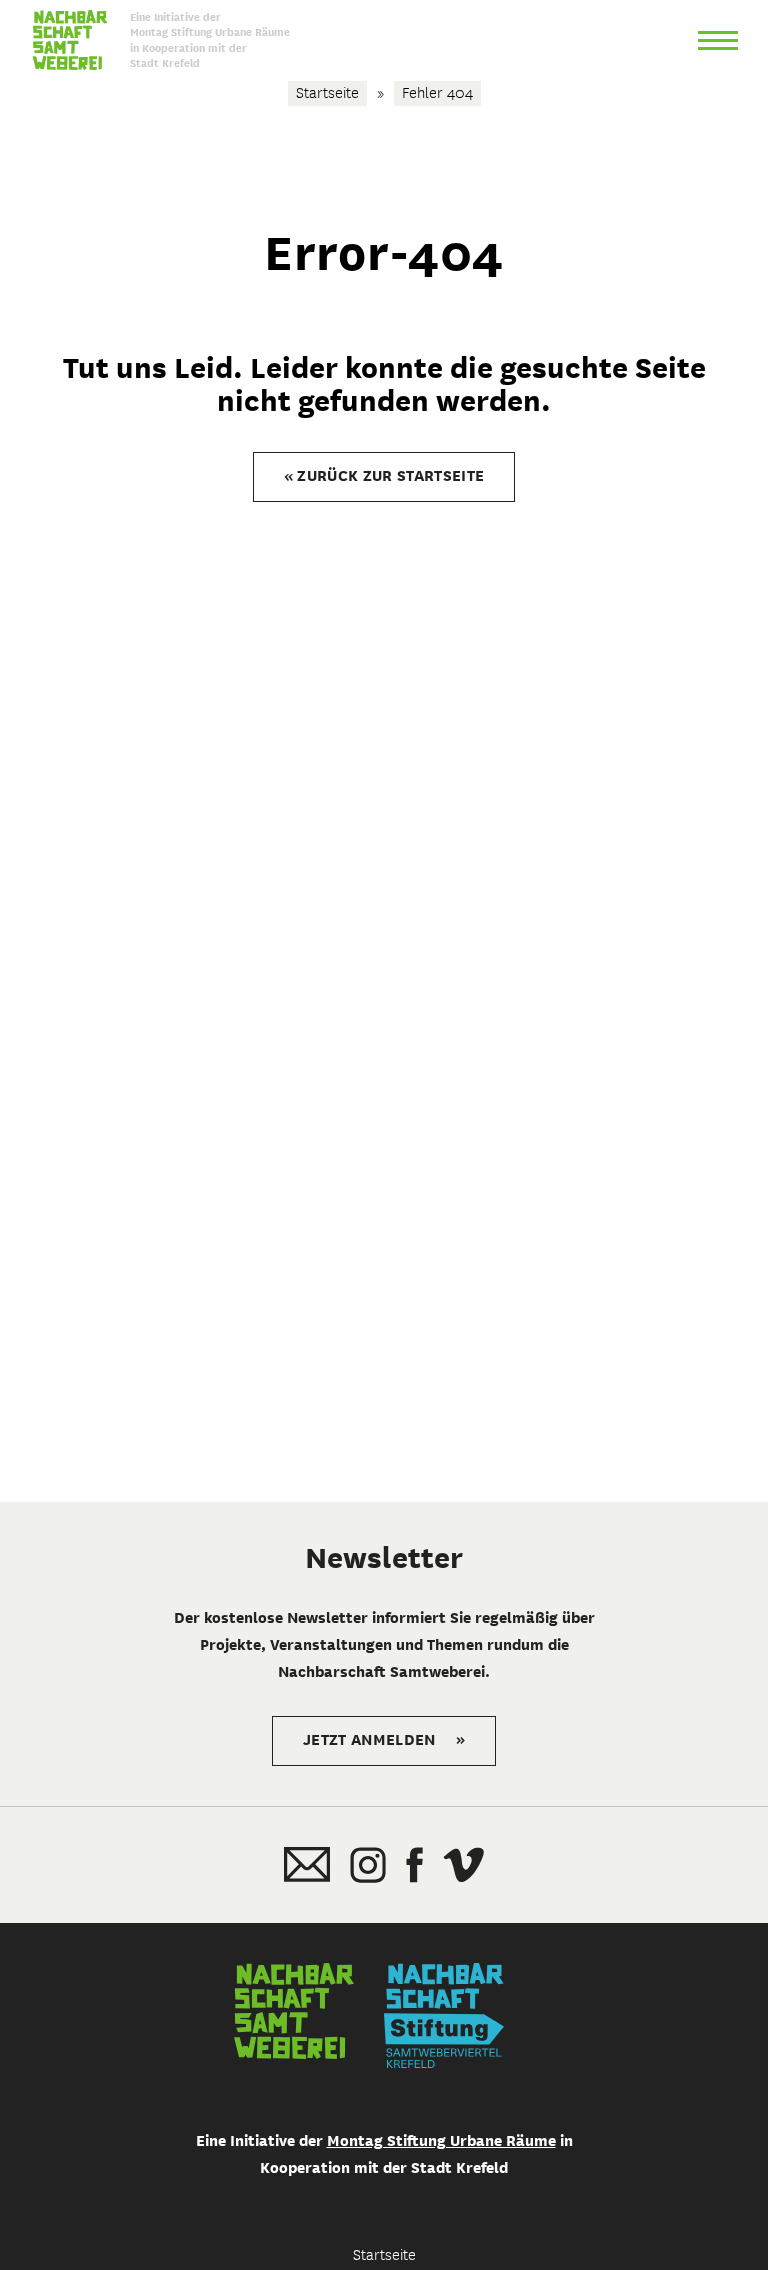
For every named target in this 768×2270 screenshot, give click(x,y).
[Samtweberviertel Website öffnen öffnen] (294, 2015)
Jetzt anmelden (384, 1740)
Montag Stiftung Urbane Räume (441, 2141)
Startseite (327, 92)
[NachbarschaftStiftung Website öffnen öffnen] (444, 2015)
